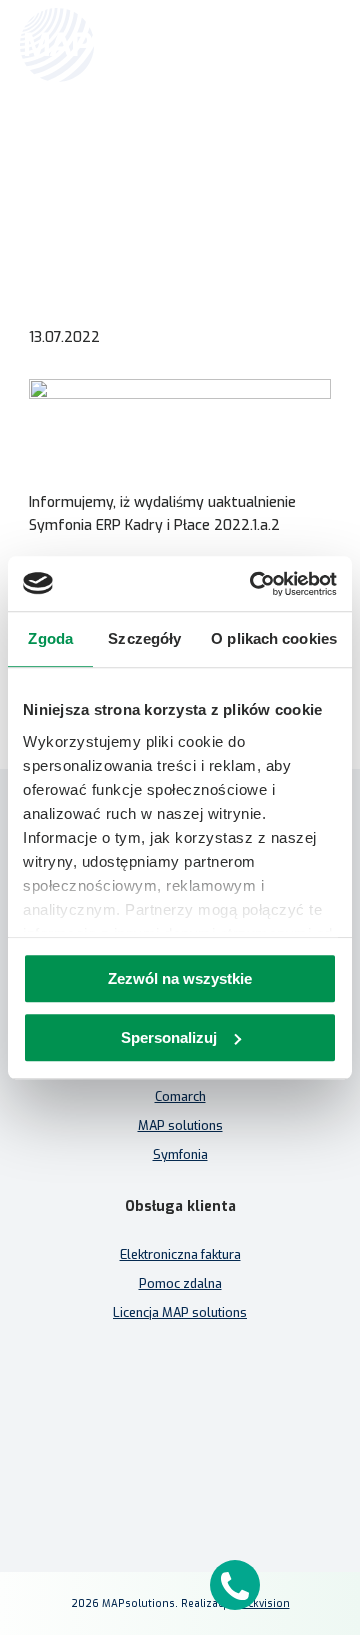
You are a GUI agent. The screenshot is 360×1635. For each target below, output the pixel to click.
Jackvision (264, 1603)
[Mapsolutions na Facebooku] (132, 1478)
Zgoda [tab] (50, 638)
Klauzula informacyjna (180, 1412)
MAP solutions (180, 1125)
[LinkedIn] (180, 1478)
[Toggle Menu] (316, 45)
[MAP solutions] (122, 45)
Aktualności (139, 147)
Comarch (180, 1096)
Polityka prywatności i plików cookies (180, 1441)
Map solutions (54, 147)
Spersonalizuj (169, 1037)
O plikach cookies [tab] (274, 638)
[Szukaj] (272, 43)
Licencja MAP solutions (180, 1312)
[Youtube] (228, 1478)
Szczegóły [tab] (144, 638)
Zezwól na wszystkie (180, 978)
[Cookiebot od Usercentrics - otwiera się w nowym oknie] (254, 584)
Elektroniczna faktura (180, 1254)
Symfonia (180, 1154)
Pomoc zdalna (180, 1283)
